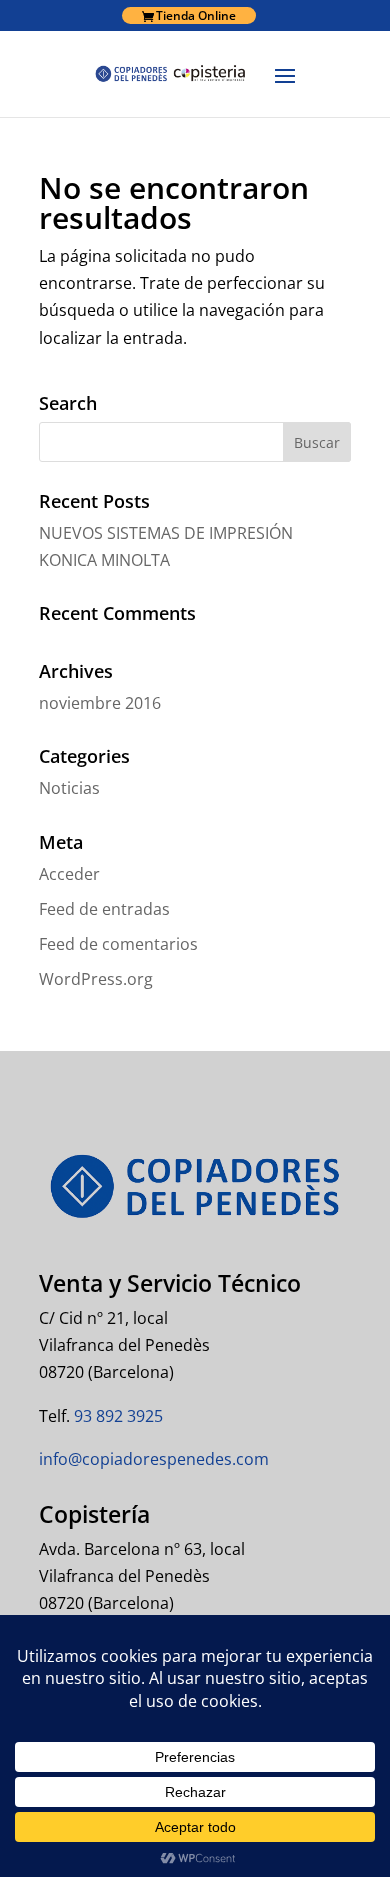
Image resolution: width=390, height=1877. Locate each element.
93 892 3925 (116, 1416)
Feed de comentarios (118, 944)
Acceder (69, 874)
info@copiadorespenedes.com (154, 1459)
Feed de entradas (104, 909)
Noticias (69, 788)
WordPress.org (96, 979)
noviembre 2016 (100, 703)
